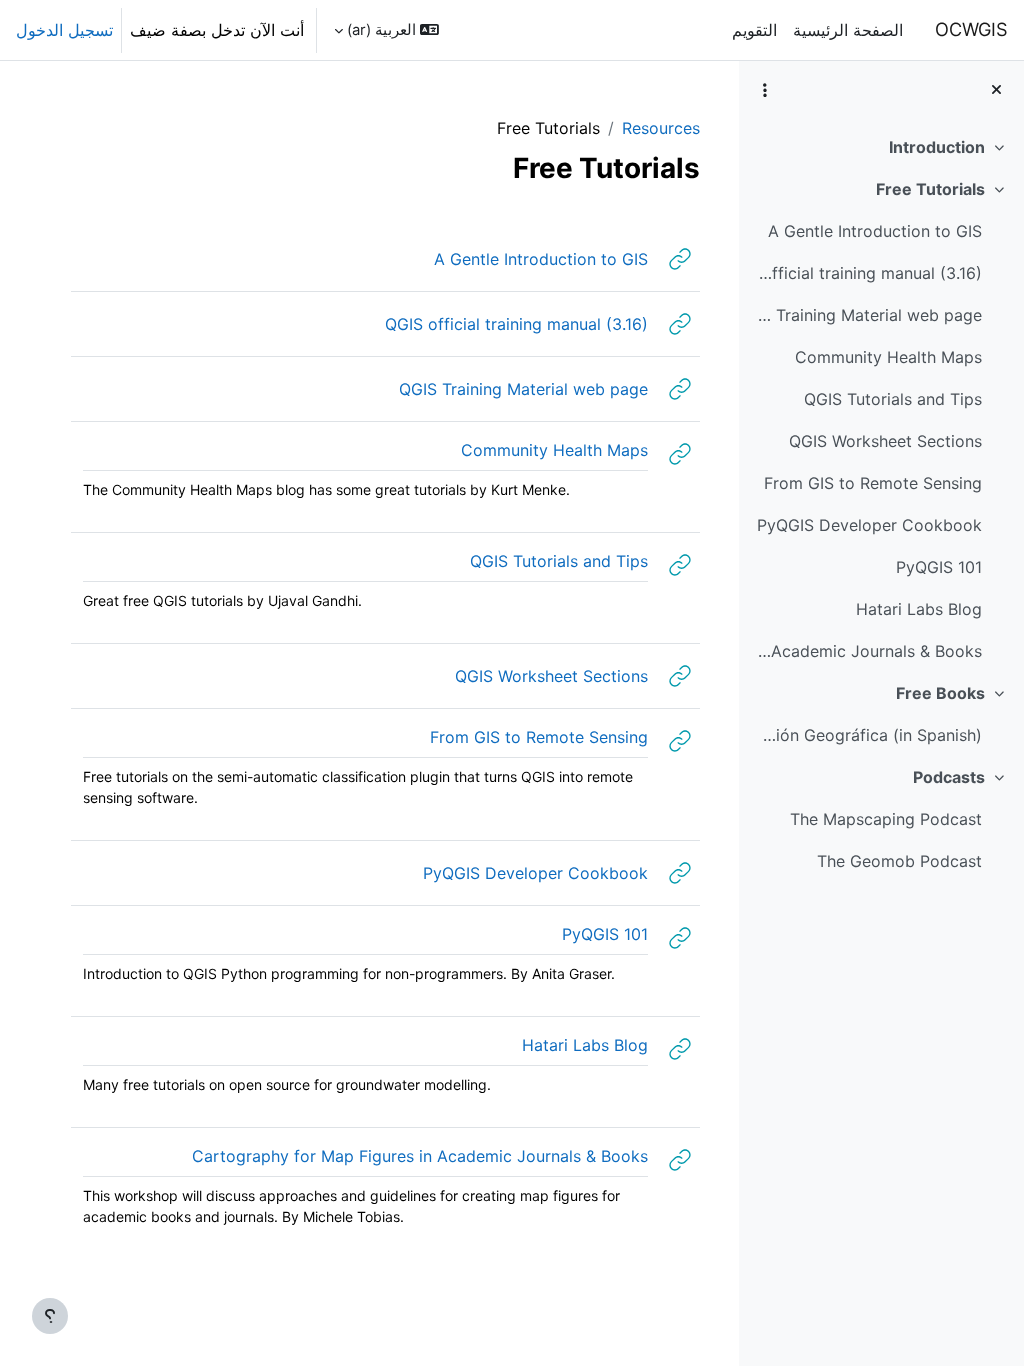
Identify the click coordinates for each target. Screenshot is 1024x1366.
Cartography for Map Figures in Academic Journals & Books (867, 651)
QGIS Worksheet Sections (885, 441)
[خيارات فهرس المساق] (765, 90)
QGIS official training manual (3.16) (867, 273)
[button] (386, 30)
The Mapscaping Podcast (886, 819)
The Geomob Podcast (899, 861)
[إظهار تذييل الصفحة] (50, 1316)
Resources (661, 128)
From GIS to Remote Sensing (873, 483)
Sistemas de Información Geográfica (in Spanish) (867, 735)
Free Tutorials (930, 189)
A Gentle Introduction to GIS (875, 231)
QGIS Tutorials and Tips (893, 399)
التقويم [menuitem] (754, 30)
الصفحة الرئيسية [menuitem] (848, 30)
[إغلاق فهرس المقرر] (996, 90)
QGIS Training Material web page (867, 315)
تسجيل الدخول (64, 30)
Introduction (937, 147)
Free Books (940, 693)
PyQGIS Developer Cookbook (869, 525)
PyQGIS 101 (939, 567)
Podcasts (949, 777)
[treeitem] (881, 147)
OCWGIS (971, 29)
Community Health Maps (888, 357)
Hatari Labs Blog (919, 609)
